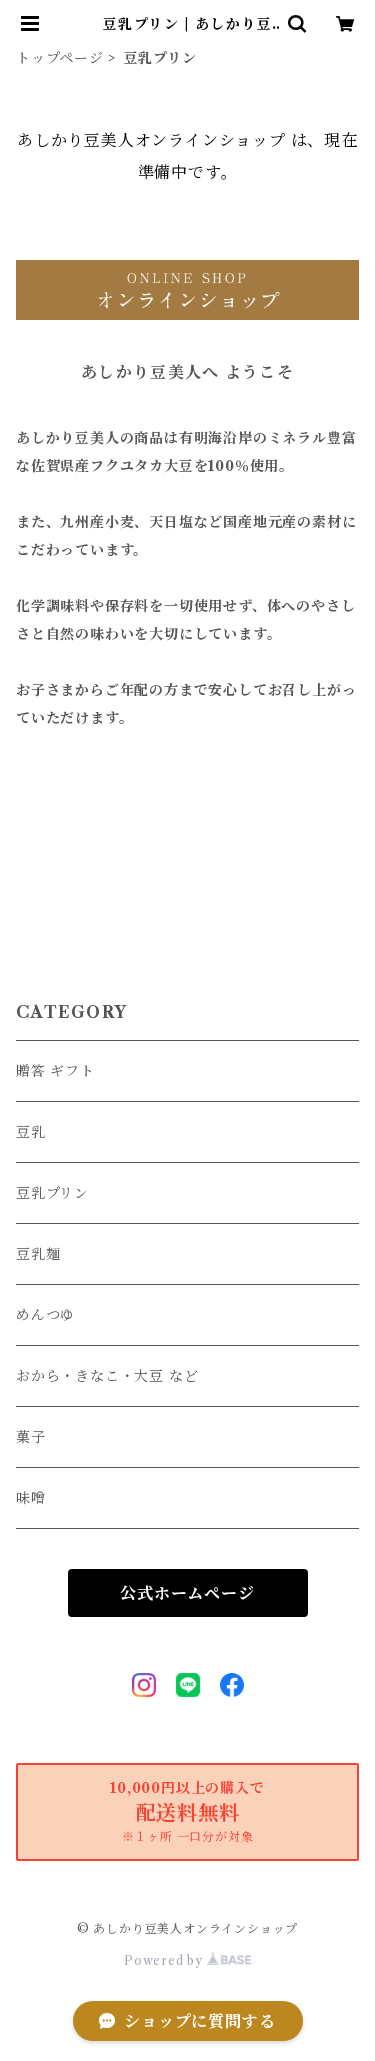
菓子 (31, 1437)
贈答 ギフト (55, 1071)
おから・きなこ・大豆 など (107, 1376)
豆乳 (31, 1132)
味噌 (31, 1498)
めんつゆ (45, 1315)
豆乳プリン (52, 1193)
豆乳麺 (38, 1254)
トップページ (60, 58)
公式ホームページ (187, 1593)
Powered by (165, 1960)
